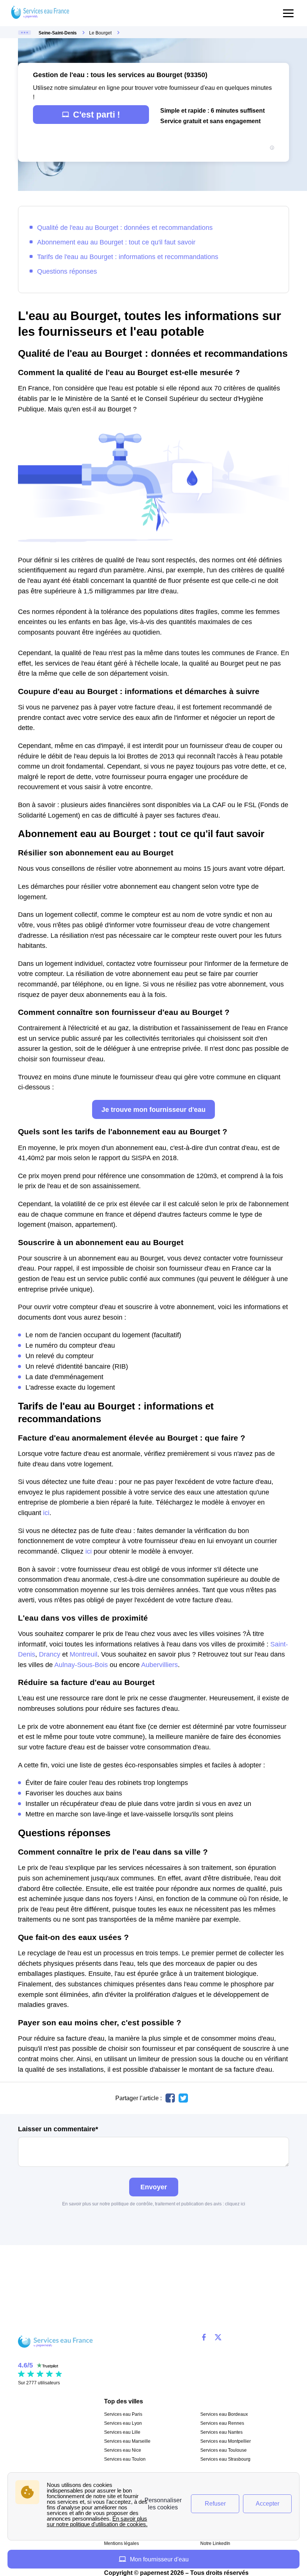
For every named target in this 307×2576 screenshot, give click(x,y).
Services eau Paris (123, 2414)
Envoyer (154, 2187)
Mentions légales (121, 2543)
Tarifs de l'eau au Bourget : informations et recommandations (128, 257)
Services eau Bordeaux (224, 2414)
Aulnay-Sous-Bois (81, 1665)
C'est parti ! (97, 115)
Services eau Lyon (123, 2423)
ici (46, 1513)
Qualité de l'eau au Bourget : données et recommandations (125, 227)
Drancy (50, 1654)
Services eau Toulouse (224, 2450)
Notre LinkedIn (215, 2543)
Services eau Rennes (222, 2423)
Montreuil (83, 1654)
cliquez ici (235, 2204)
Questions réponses (67, 271)
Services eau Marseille (127, 2441)
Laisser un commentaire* (58, 2129)
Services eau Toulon (125, 2459)
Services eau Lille (122, 2432)
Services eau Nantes (221, 2432)
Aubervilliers (159, 1665)
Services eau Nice (123, 2450)
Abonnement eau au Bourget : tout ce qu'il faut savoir (116, 242)
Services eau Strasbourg (225, 2459)
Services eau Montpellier (226, 2441)
